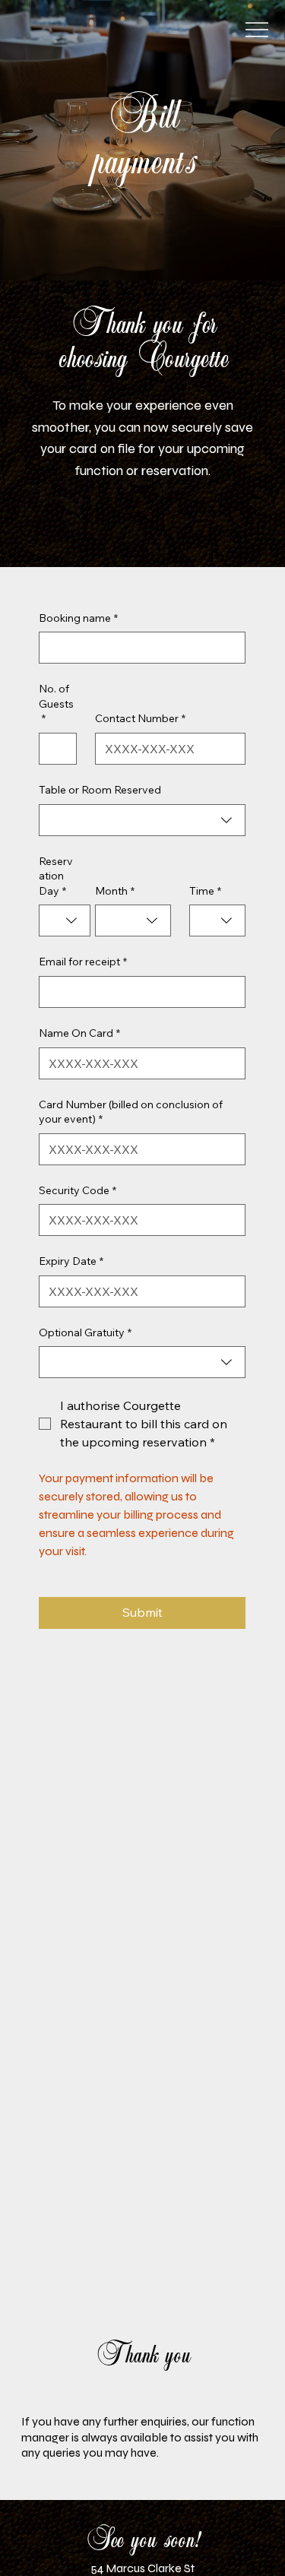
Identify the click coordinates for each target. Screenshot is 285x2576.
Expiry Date (71, 1261)
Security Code (78, 1190)
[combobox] (142, 820)
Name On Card (79, 1033)
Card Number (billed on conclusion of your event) (131, 1112)
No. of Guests (56, 703)
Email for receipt (83, 962)
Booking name (78, 618)
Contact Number (140, 718)
